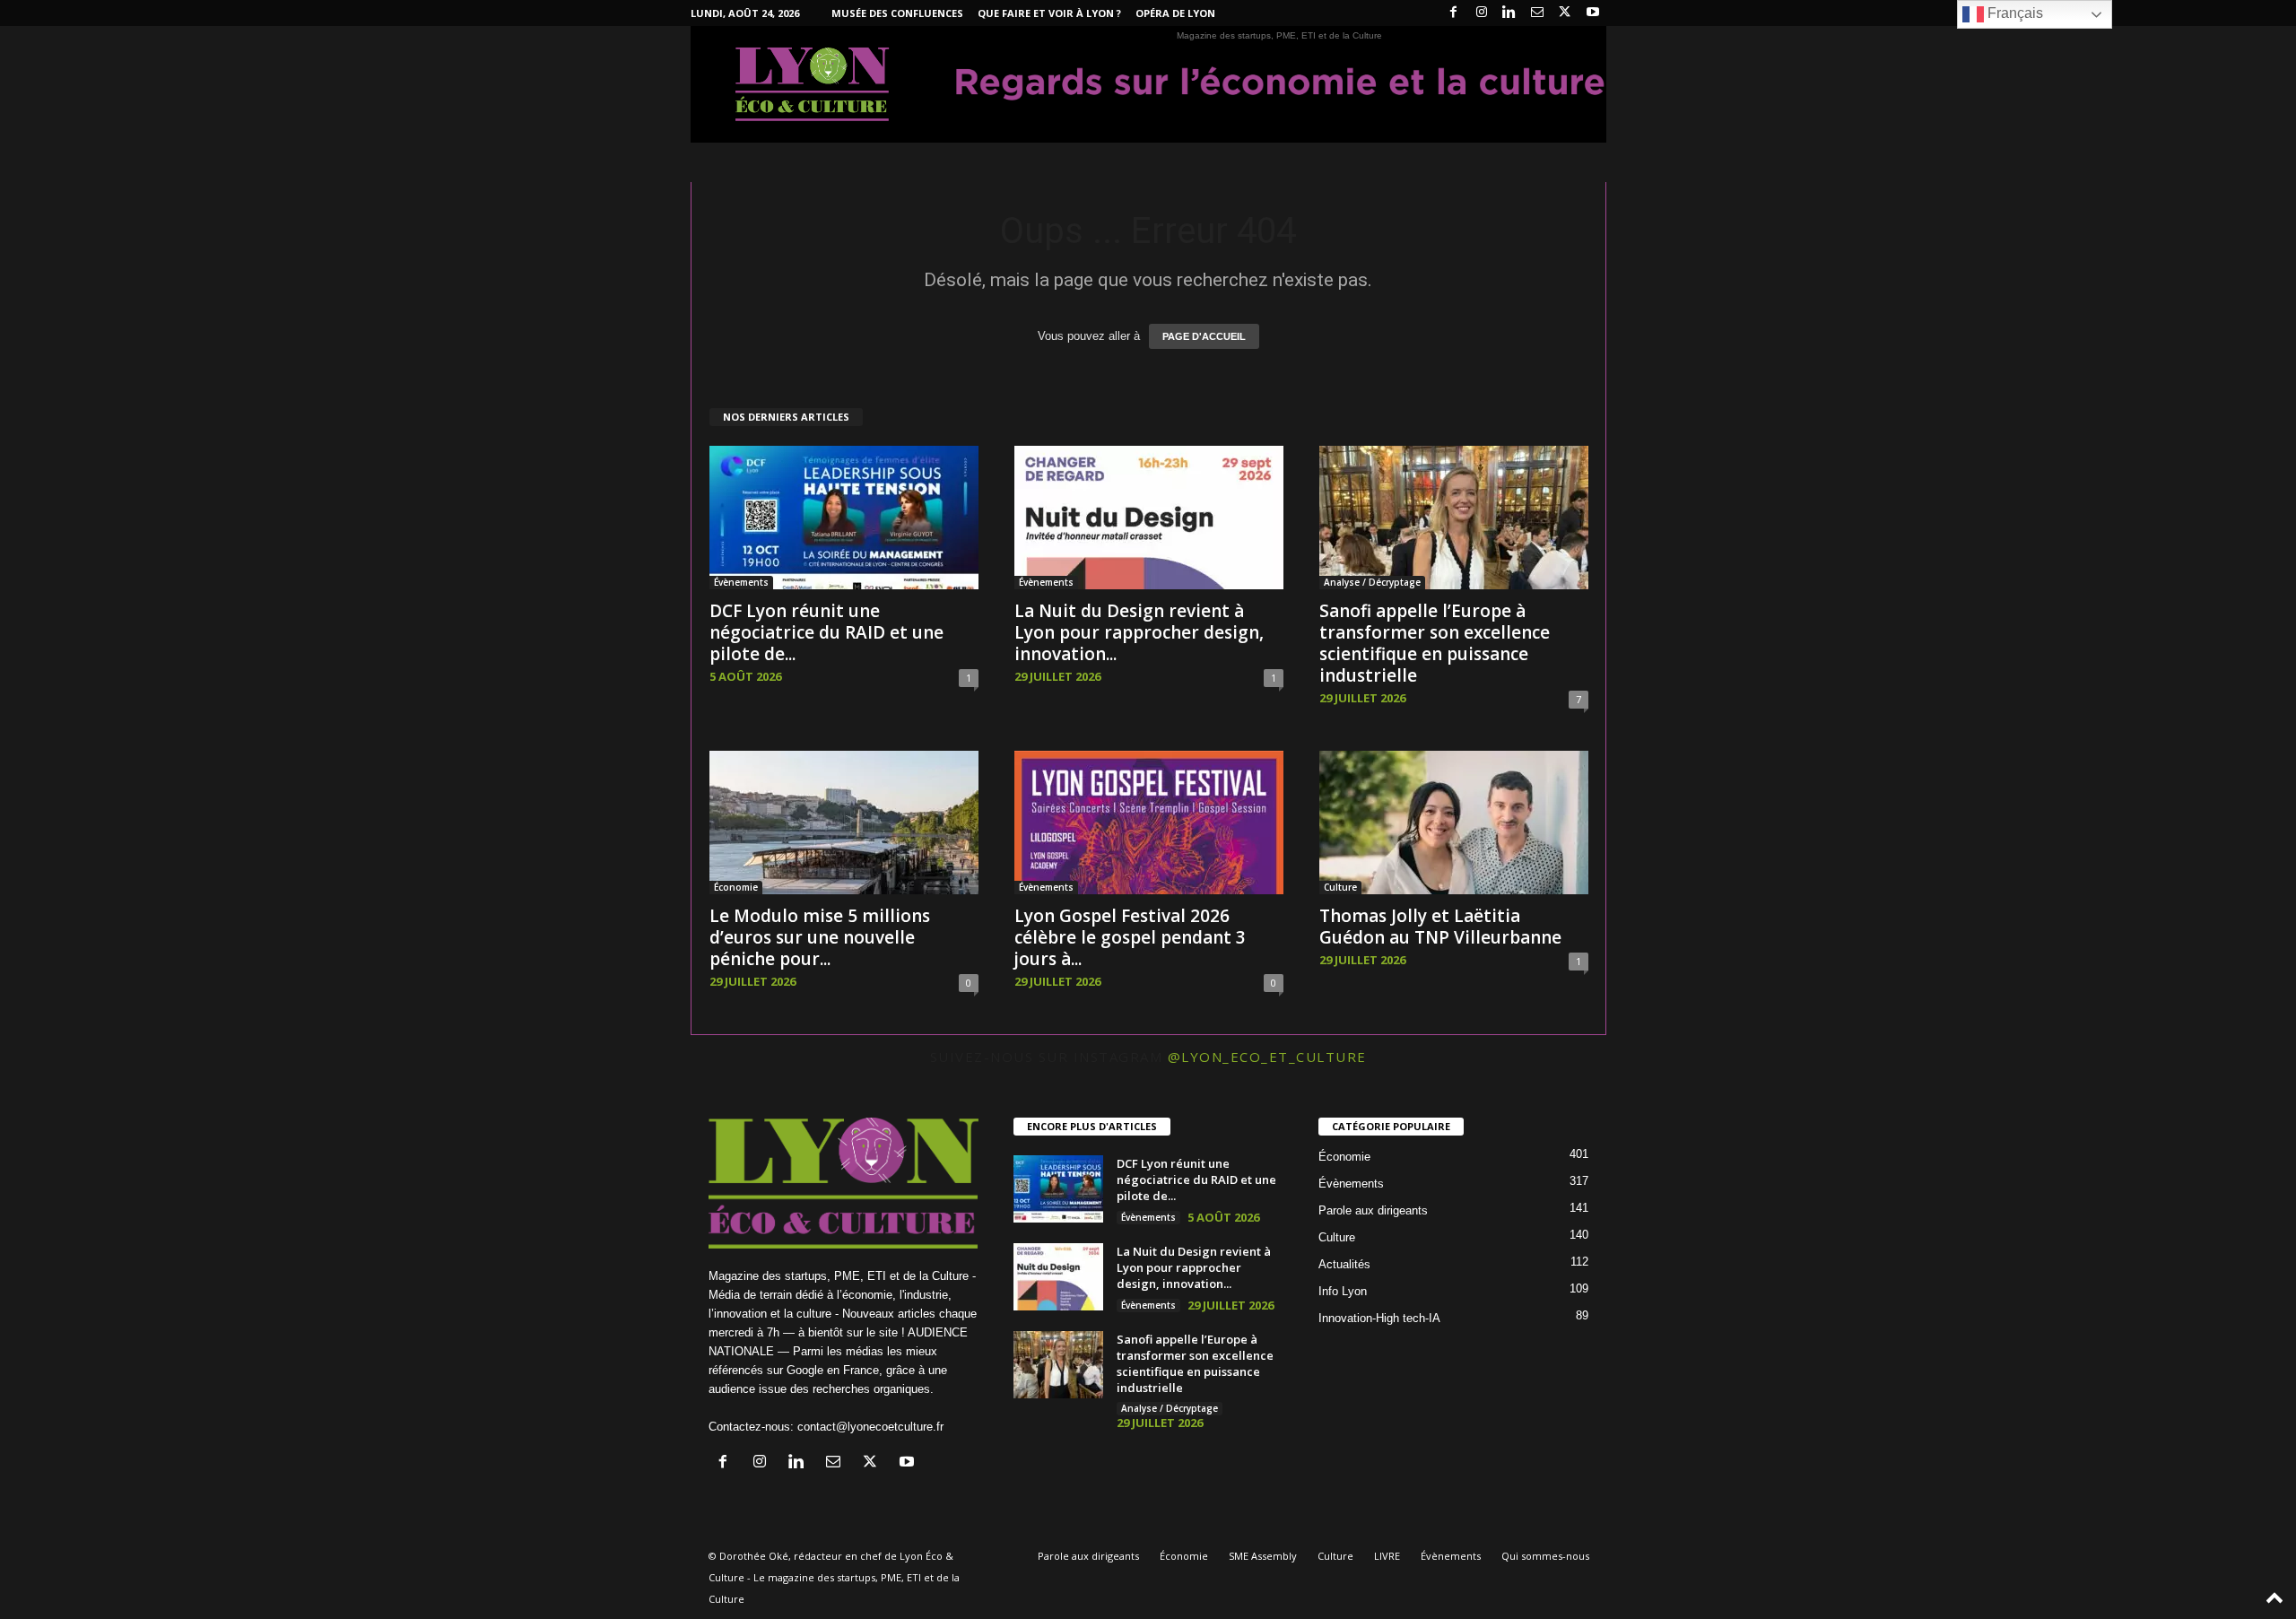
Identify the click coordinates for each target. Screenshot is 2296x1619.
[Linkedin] (1509, 13)
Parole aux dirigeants (1373, 1210)
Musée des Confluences (897, 13)
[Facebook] (1454, 13)
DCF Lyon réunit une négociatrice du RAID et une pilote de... (826, 632)
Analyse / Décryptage (1372, 582)
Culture (1340, 887)
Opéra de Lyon (1175, 13)
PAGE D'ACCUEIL (1204, 336)
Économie (736, 887)
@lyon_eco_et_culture (1267, 1057)
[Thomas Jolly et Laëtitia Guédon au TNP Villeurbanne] (1454, 823)
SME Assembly (1263, 1556)
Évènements (741, 582)
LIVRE (1387, 1556)
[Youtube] (1593, 13)
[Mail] (1537, 13)
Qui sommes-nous (1545, 1556)
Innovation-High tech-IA (1379, 1318)
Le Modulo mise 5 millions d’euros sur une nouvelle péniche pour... (820, 937)
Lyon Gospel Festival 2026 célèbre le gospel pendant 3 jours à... (1130, 937)
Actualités (1344, 1264)
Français (2013, 13)
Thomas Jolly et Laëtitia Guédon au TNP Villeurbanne (1440, 927)
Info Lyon (1343, 1291)
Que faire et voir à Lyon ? (1049, 13)
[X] (1565, 13)
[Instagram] (1482, 13)
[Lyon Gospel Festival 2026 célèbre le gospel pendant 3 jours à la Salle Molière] (1149, 823)
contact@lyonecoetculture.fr (870, 1427)
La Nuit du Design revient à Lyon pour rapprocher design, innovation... (1139, 632)
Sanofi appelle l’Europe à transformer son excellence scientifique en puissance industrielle (1435, 643)
